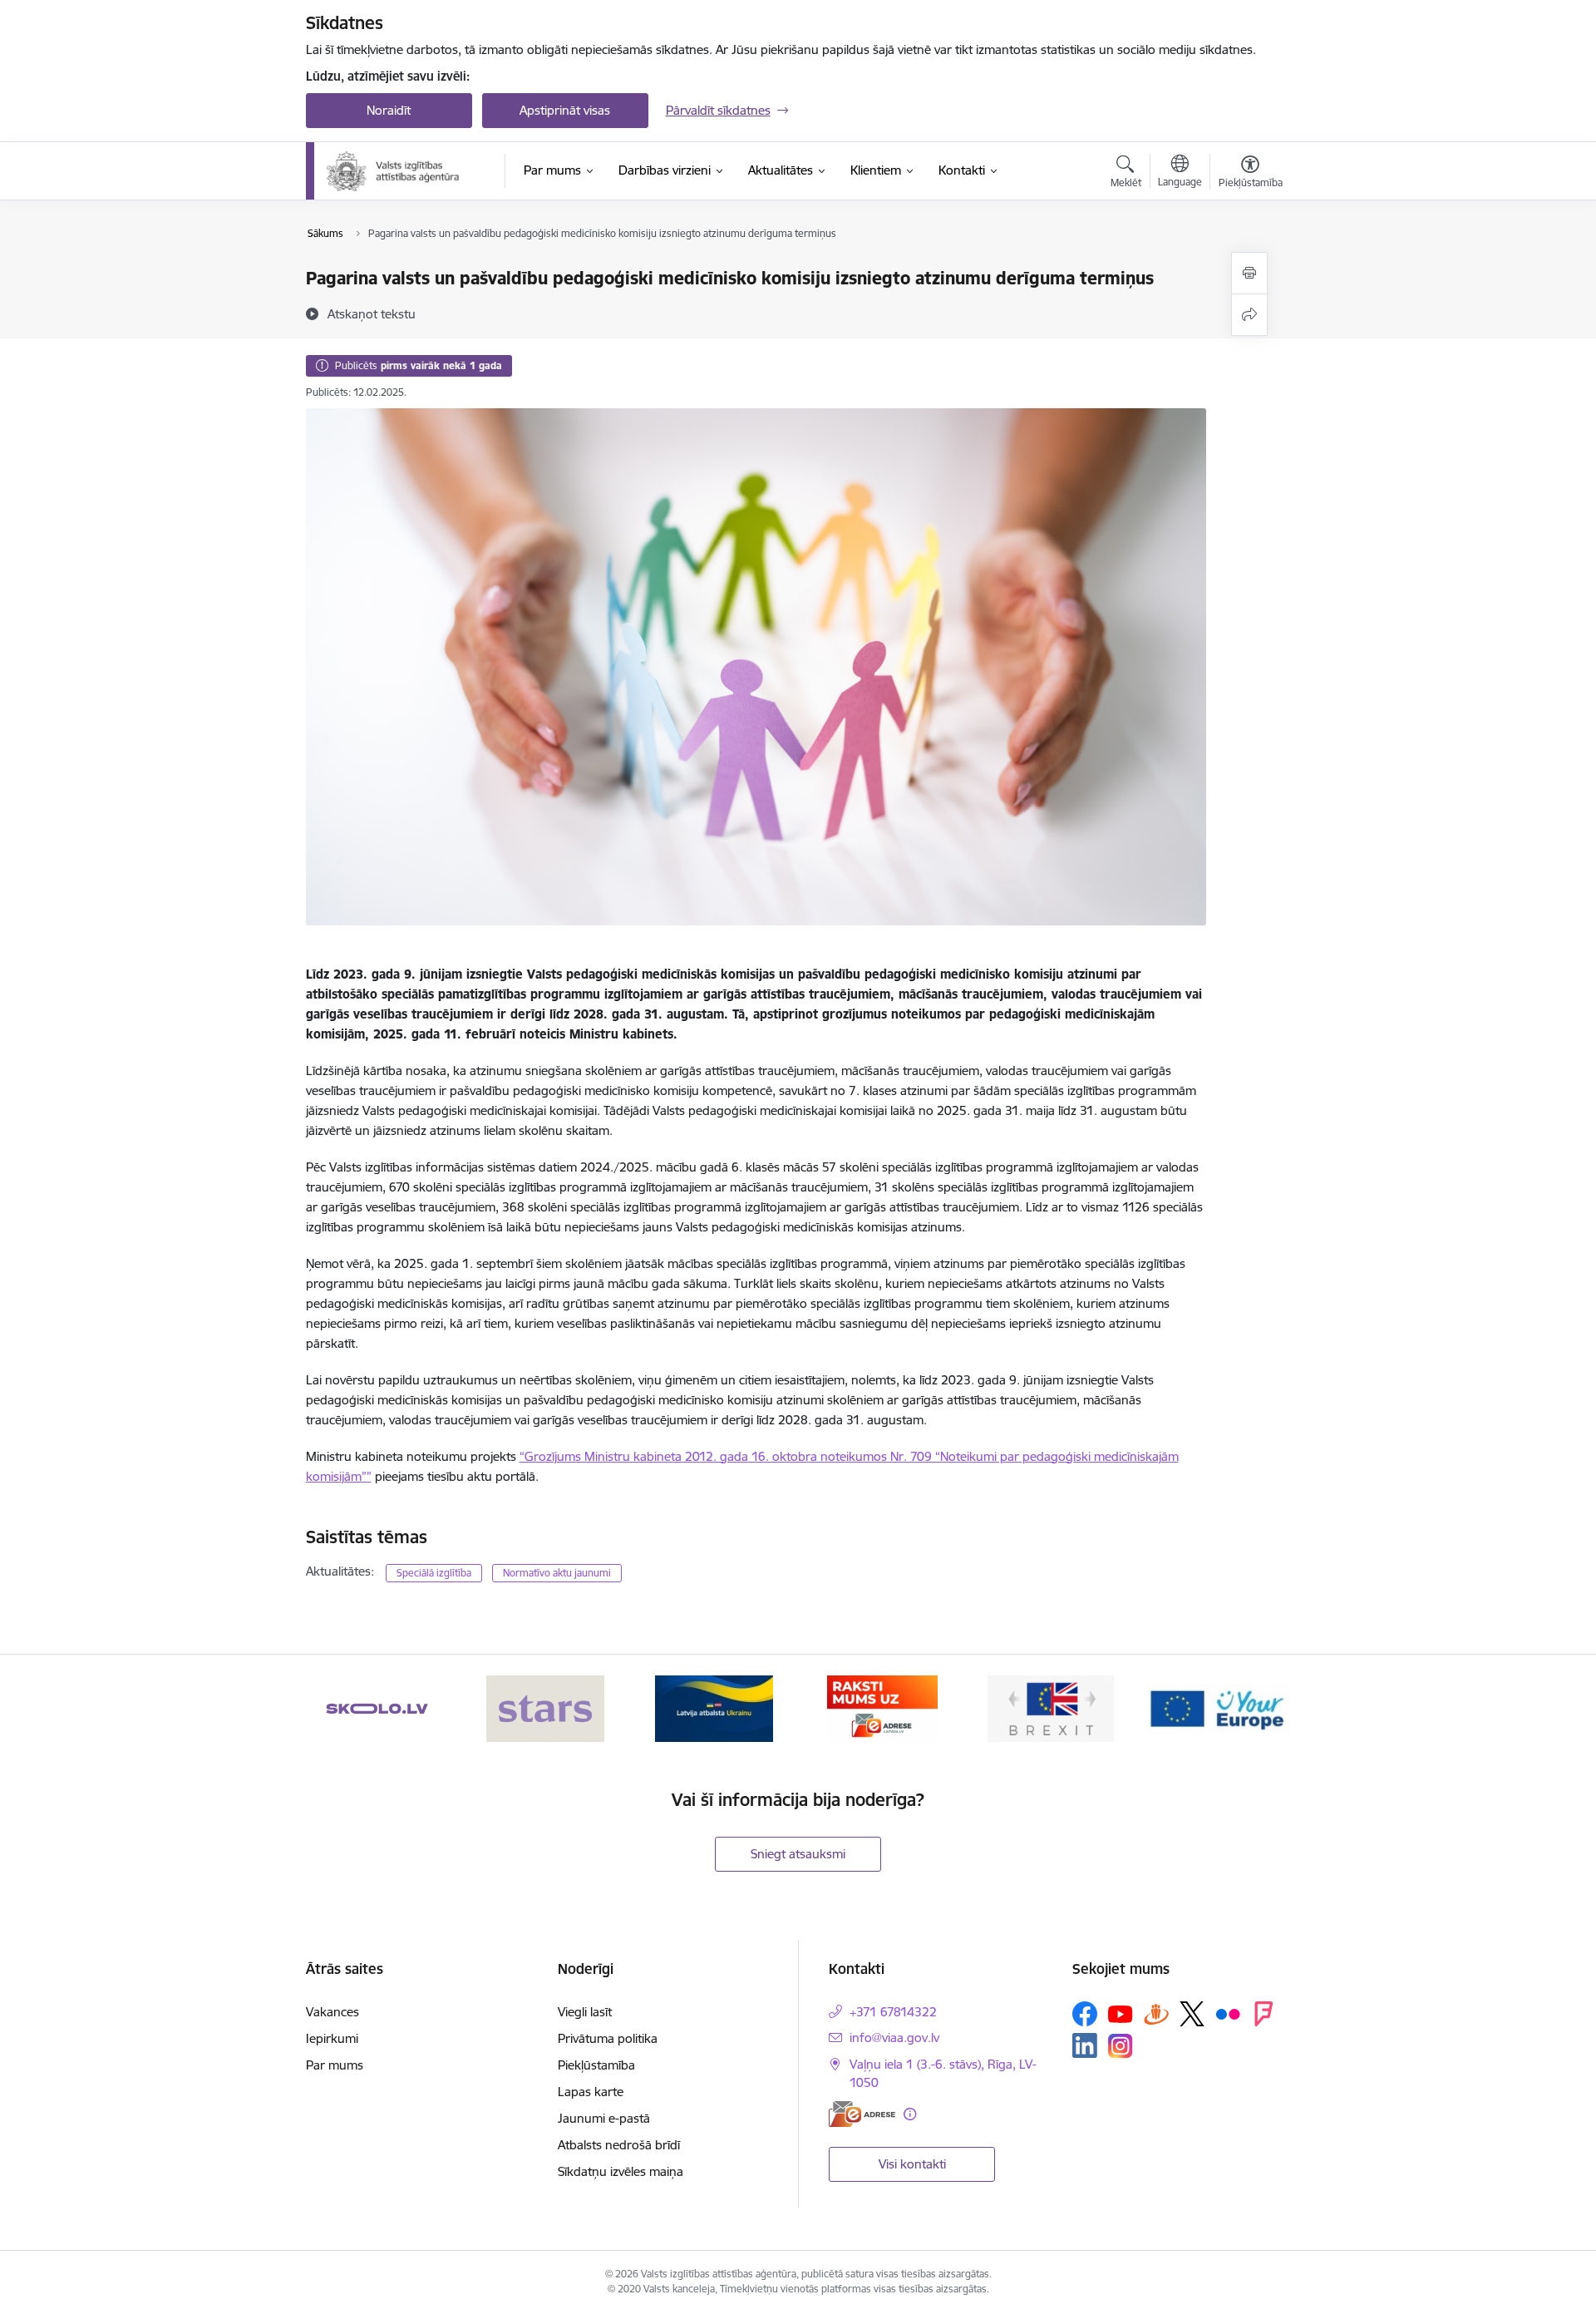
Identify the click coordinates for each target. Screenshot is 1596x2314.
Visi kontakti (912, 2164)
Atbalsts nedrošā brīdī (619, 2145)
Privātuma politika (608, 2038)
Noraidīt (389, 110)
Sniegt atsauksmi (798, 1854)
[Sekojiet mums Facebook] (1085, 2014)
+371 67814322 (893, 2012)
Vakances (332, 2012)
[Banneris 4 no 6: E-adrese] (882, 1707)
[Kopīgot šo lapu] (1249, 315)
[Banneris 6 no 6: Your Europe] (1219, 1707)
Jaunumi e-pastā (604, 2118)
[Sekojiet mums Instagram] (1121, 2046)
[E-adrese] (862, 2114)
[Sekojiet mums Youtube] (1121, 2013)
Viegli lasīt (585, 2012)
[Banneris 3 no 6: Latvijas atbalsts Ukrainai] (714, 1707)
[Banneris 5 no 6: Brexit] (1051, 1707)
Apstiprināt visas (565, 110)
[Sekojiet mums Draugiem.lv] (1156, 2013)
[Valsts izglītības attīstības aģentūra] (404, 171)
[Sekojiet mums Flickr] (1228, 2013)
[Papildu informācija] (910, 2114)
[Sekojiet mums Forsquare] (1263, 2014)
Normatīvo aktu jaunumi (557, 1573)
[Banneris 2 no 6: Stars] (545, 1707)
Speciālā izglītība (434, 1573)
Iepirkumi (332, 2038)
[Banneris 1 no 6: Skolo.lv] (377, 1707)
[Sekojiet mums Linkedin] (1085, 2045)
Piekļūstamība (596, 2065)
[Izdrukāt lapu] (1249, 273)
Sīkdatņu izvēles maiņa (621, 2171)
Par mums (335, 2065)
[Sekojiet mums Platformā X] (1192, 2014)
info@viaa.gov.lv (894, 2038)
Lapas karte (591, 2092)
